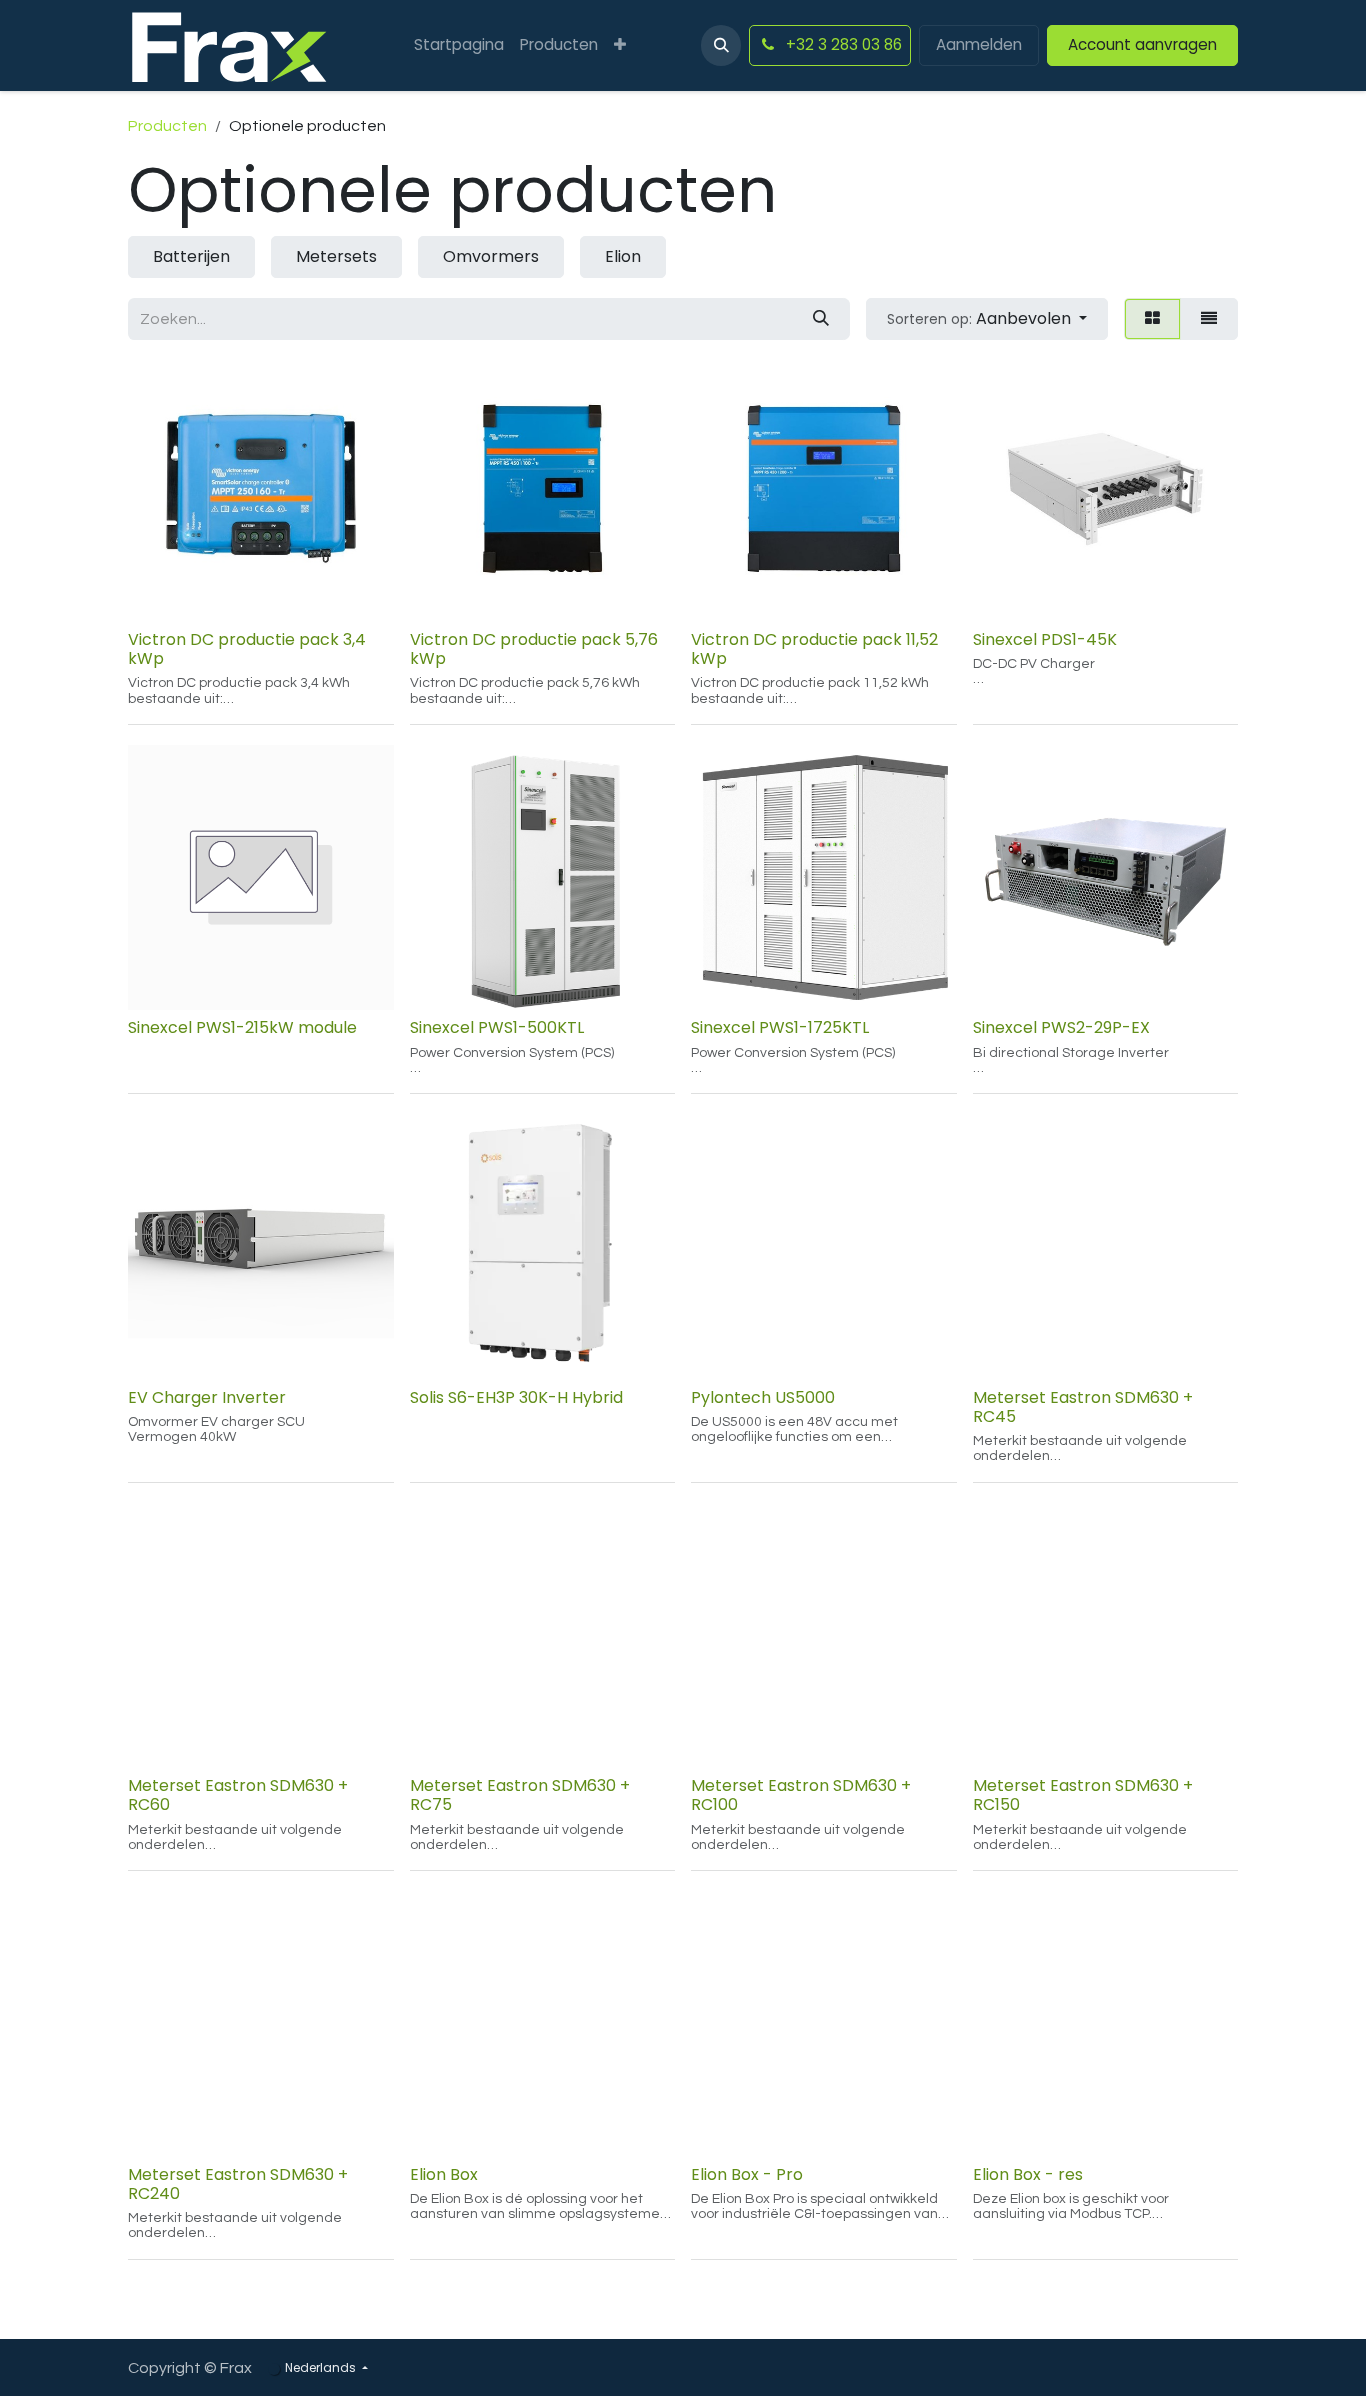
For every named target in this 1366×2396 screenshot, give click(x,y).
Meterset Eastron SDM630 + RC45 (1083, 1407)
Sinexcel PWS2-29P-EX (1061, 1027)
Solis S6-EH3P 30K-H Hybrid (516, 1397)
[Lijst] (1209, 319)
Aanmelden (979, 44)
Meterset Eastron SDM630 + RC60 (238, 1795)
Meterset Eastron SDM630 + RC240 (238, 2184)
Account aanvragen (1142, 44)
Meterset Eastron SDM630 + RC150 (1083, 1795)
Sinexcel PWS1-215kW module (242, 1027)
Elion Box (444, 2174)
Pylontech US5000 (763, 1397)
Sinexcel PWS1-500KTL (497, 1027)
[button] (721, 45)
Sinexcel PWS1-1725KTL (780, 1027)
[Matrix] (1152, 319)
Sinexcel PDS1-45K (1045, 639)
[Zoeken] (821, 319)
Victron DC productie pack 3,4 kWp (247, 649)
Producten (167, 126)
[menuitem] (459, 45)
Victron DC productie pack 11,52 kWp (814, 649)
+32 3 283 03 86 (842, 44)
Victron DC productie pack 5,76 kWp (534, 649)
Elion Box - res (1028, 2174)
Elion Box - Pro (747, 2174)
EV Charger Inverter (207, 1397)
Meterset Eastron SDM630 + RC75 (520, 1795)
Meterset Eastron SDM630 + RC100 (801, 1795)
